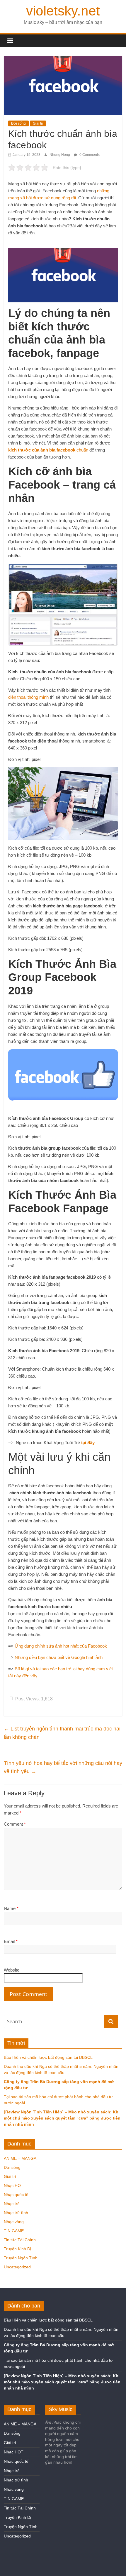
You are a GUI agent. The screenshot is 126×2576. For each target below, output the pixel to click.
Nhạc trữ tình (16, 2213)
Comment (15, 1824)
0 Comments (89, 155)
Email (11, 1941)
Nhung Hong (60, 155)
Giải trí (38, 123)
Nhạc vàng (14, 2222)
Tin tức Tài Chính (20, 2240)
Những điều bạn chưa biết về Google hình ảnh (59, 1657)
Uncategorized (17, 2267)
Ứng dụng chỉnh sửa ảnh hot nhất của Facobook (61, 1646)
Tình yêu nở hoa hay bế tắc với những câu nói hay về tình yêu (63, 1767)
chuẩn (82, 450)
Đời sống (18, 123)
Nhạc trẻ (12, 2204)
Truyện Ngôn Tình (21, 2258)
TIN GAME (14, 2231)
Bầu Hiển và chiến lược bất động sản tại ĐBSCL (48, 2057)
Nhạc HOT (14, 2185)
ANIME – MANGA (20, 2158)
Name (11, 1908)
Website (12, 1970)
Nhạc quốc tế (16, 2195)
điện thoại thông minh (28, 697)
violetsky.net (63, 11)
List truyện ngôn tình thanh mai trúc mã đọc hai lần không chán (62, 1733)
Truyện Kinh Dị (17, 2249)
